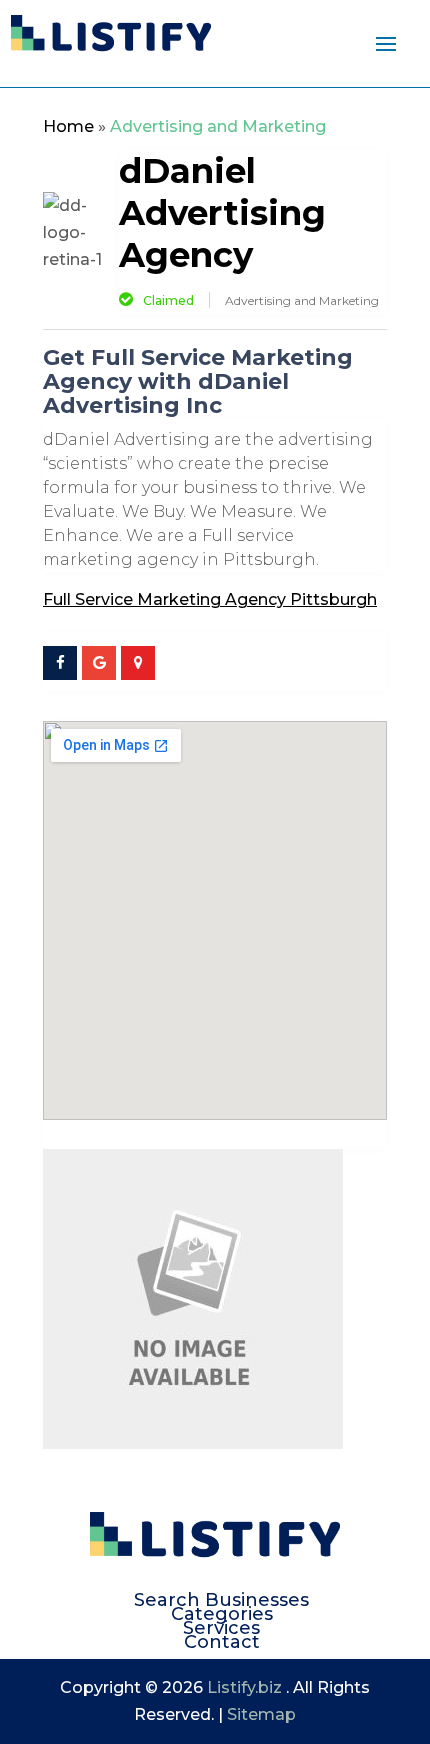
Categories (222, 1614)
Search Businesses (221, 1600)
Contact (222, 1642)
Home (68, 126)
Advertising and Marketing (218, 126)
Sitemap (261, 1714)
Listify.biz (244, 1687)
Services (221, 1628)
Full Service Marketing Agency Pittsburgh (210, 599)
